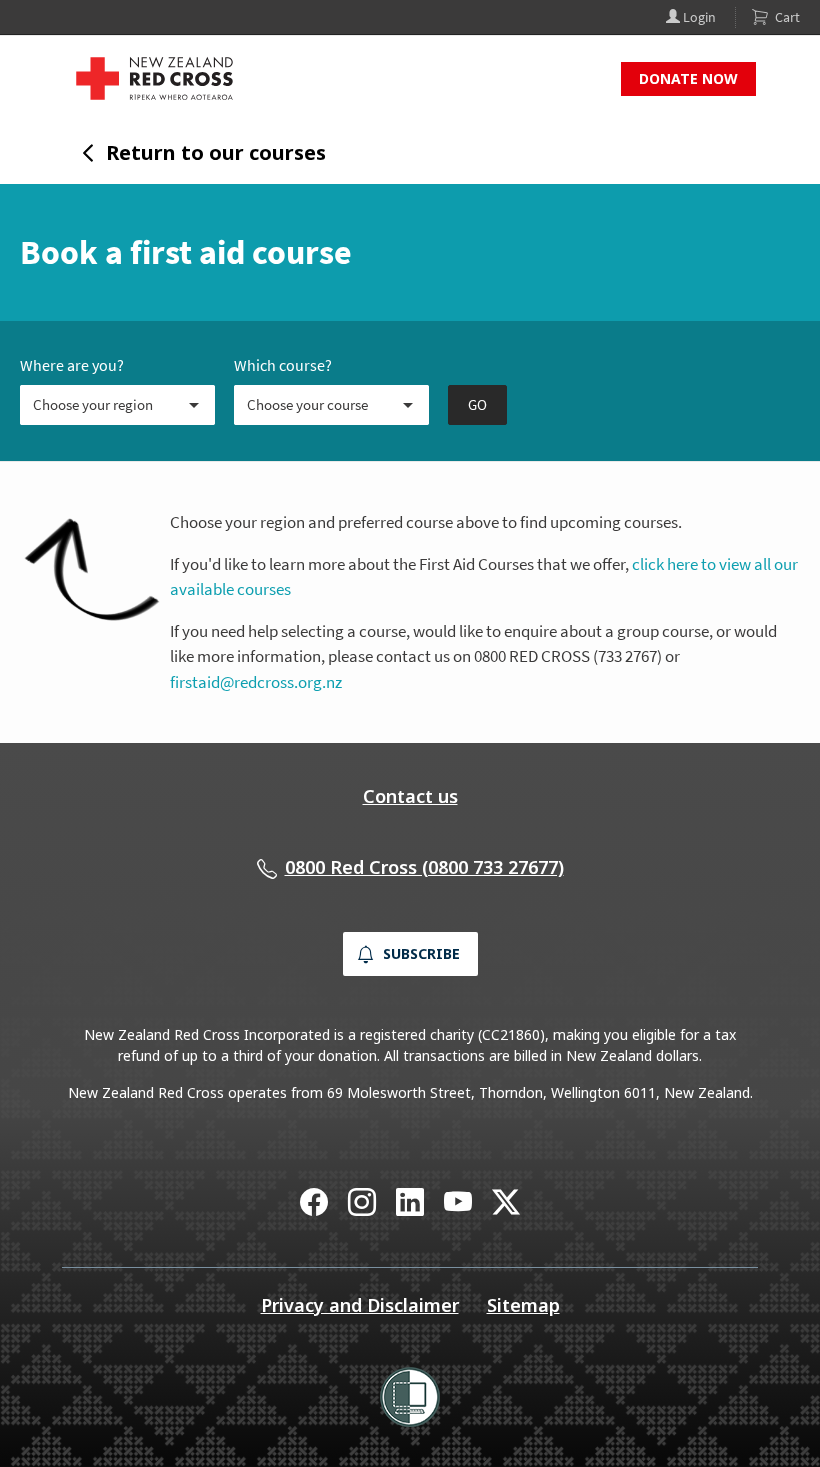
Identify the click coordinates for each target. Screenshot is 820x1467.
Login (698, 17)
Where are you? (72, 365)
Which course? (283, 365)
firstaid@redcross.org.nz (256, 682)
